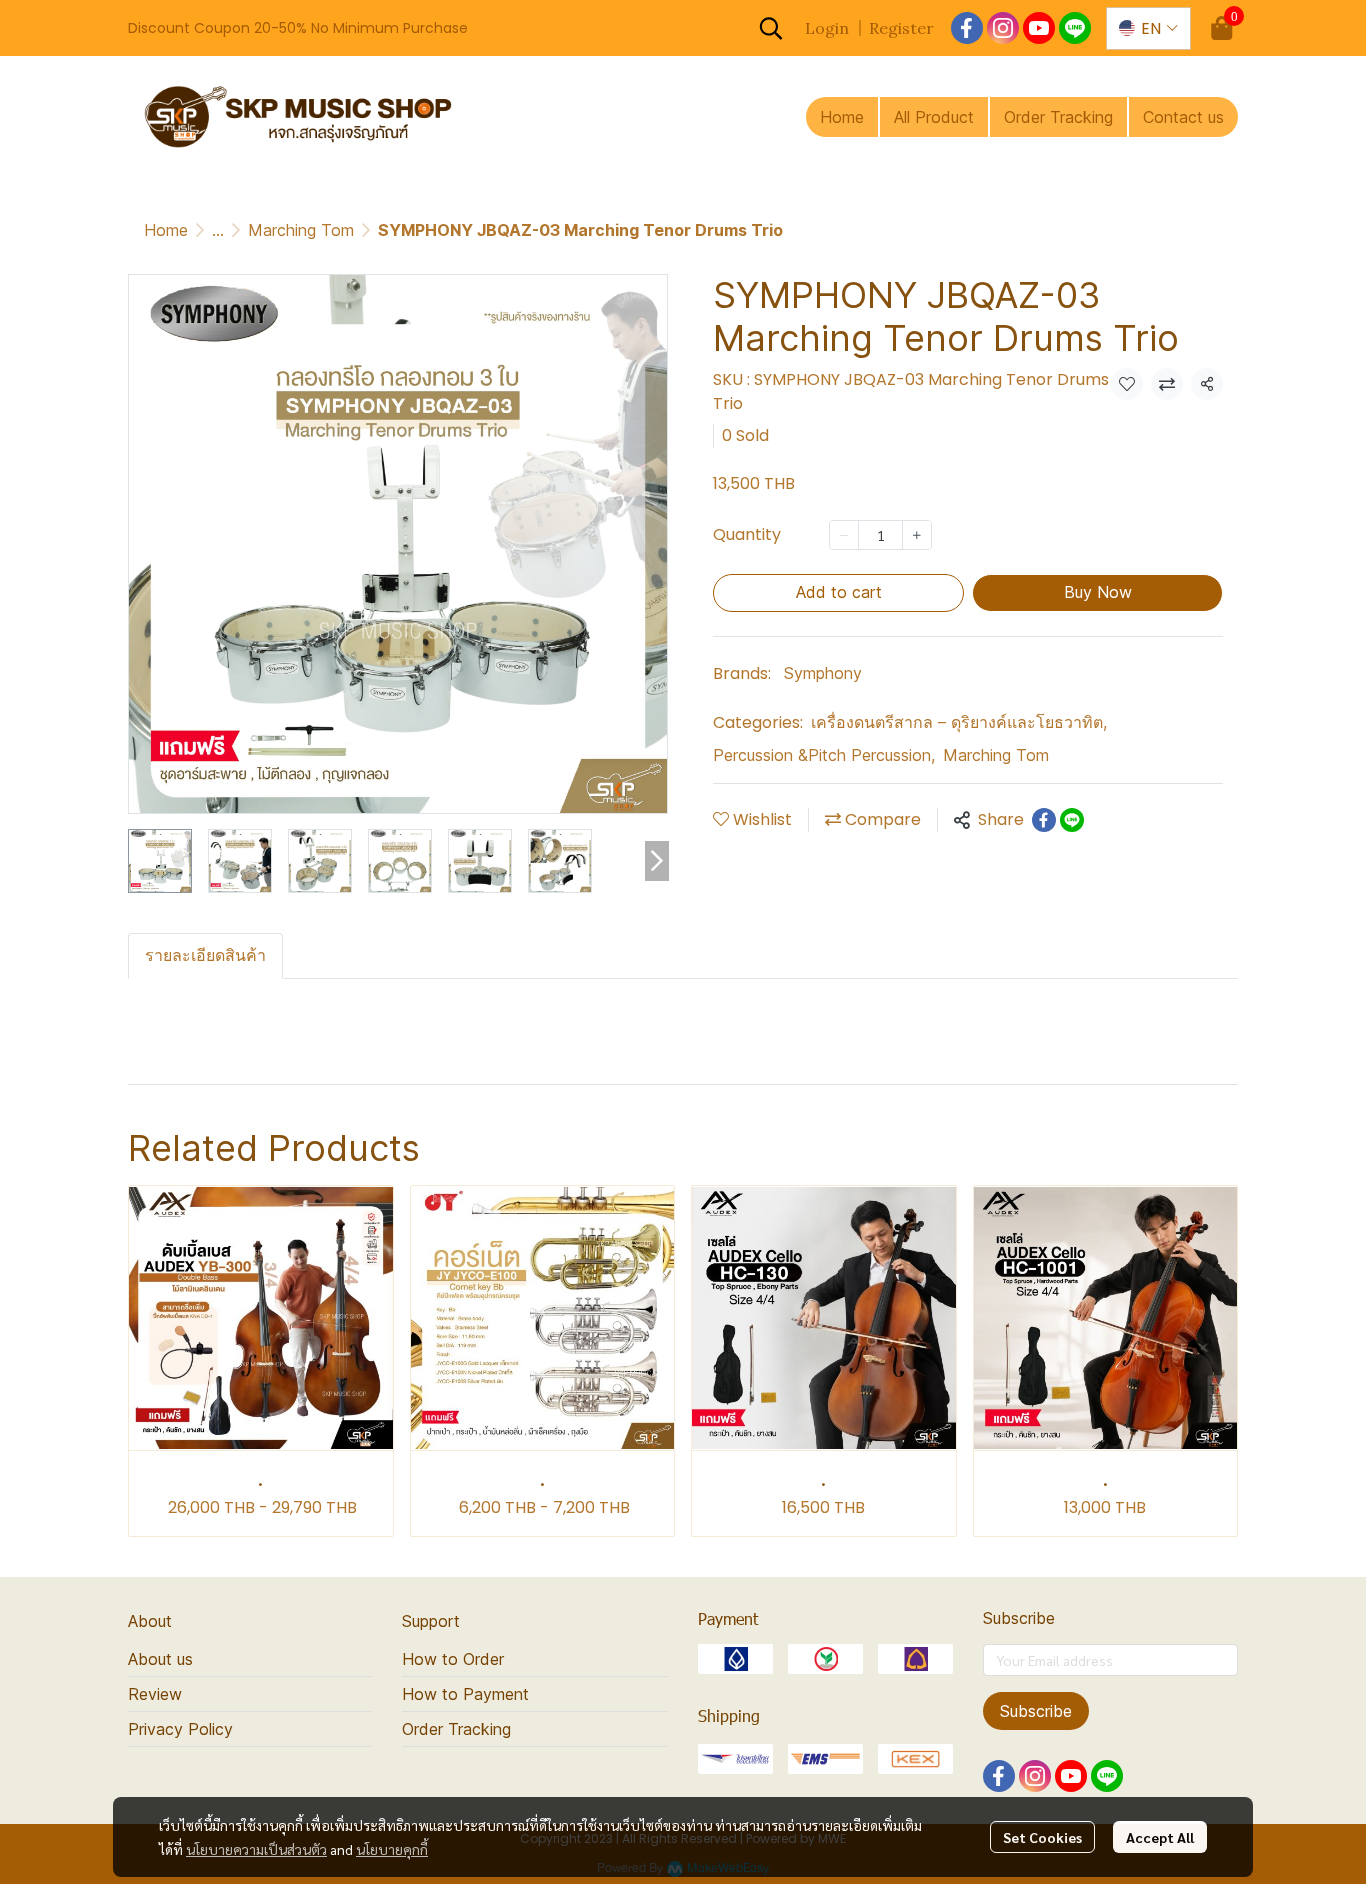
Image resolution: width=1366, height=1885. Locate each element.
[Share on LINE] (1072, 820)
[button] (771, 28)
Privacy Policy (180, 1729)
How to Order (453, 1659)
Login (827, 28)
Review (155, 1694)
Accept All (1160, 1837)
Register (901, 28)
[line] (1075, 28)
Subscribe (1036, 1711)
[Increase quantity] (917, 535)
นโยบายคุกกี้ (392, 1849)
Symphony (823, 673)
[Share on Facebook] (1044, 820)
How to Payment (465, 1694)
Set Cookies (1042, 1837)
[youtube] (1039, 28)
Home (166, 230)
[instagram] (1003, 28)
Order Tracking (456, 1729)
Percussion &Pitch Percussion (824, 755)
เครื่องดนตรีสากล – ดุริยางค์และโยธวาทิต (959, 722)
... (218, 230)
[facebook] (967, 28)
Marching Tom (301, 230)
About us (160, 1659)
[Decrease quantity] (844, 535)
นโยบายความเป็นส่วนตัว (256, 1849)
